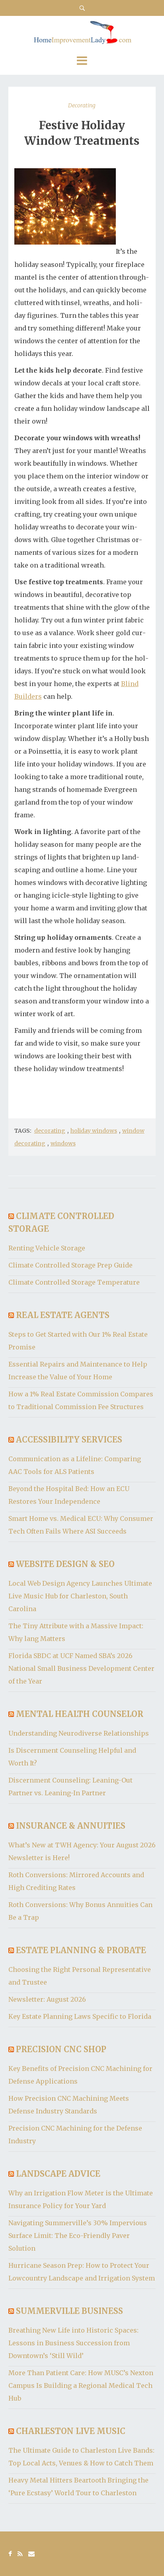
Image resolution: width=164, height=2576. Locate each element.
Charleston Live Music (71, 2431)
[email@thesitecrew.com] (31, 2554)
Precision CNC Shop (61, 2049)
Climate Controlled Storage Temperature (74, 1282)
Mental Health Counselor (80, 1714)
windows (63, 1143)
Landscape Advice (58, 2174)
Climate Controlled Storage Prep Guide (70, 1265)
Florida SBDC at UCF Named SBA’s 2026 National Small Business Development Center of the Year (81, 1668)
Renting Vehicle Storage (47, 1248)
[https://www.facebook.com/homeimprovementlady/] (10, 2554)
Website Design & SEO (65, 1564)
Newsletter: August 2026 (47, 1999)
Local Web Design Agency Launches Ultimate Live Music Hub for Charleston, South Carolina (80, 1596)
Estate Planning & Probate (81, 1950)
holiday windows (94, 1131)
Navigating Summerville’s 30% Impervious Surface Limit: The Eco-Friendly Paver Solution (78, 2236)
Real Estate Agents (63, 1315)
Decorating (82, 105)
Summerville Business (69, 2311)
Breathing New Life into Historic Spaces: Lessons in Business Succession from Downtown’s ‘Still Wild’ (73, 2343)
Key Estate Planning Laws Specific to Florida (80, 2016)
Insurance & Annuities (71, 1826)
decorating (50, 1131)
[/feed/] (20, 2554)
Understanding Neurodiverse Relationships (79, 1733)
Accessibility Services (69, 1440)
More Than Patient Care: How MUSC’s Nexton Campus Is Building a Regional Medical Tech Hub (81, 2385)
